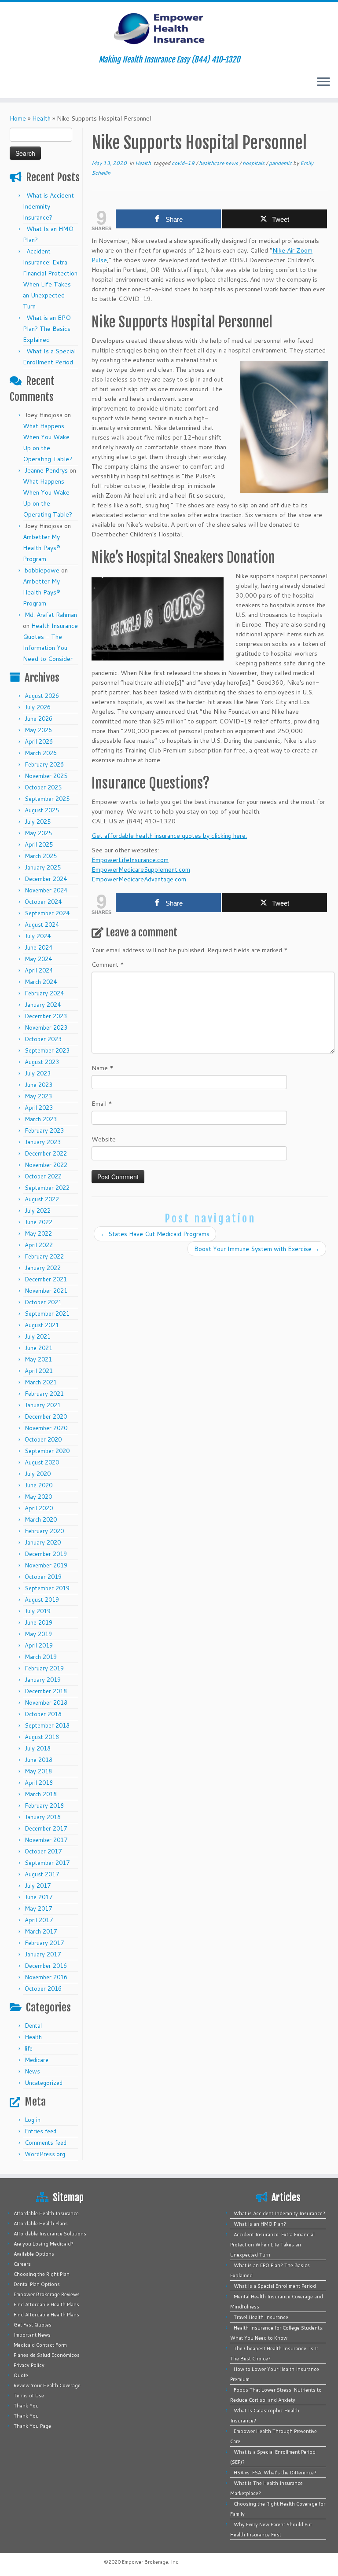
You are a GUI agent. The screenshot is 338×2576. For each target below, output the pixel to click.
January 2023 (43, 1142)
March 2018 (41, 1794)
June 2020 (39, 1485)
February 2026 (44, 764)
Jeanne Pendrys (46, 470)
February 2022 (44, 1256)
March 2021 (41, 1382)
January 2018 (43, 1817)
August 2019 (42, 1600)
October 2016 (43, 1989)
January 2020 (43, 1542)
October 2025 (43, 787)
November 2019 (46, 1565)
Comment (108, 965)
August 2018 (42, 1737)
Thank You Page (32, 2426)
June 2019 (39, 1622)
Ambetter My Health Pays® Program (42, 548)
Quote (21, 2375)
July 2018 (38, 1748)
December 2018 (46, 1691)
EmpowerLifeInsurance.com (130, 860)
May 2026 (38, 730)
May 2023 (38, 1096)
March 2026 (41, 753)
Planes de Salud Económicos (47, 2355)
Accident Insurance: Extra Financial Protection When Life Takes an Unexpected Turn (272, 2245)
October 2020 (43, 1439)
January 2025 (43, 867)
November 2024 (46, 890)
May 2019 (38, 1634)
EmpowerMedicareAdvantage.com (139, 879)
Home (18, 118)
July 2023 (38, 1073)
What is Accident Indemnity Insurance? (48, 206)
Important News (32, 2335)
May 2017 (38, 1908)
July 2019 (38, 1611)
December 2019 (46, 1554)
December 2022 (46, 1153)
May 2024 (38, 959)
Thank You (26, 2406)
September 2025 (47, 799)
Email (102, 1104)
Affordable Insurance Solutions (50, 2234)
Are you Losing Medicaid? (44, 2244)
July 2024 (38, 936)
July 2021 (38, 1336)
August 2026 (42, 696)
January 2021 (43, 1405)
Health (41, 118)
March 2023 (41, 1119)
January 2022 (43, 1268)
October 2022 (43, 1176)
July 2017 (38, 1886)
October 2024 (43, 902)
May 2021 (38, 1359)
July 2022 (38, 1211)
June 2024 (39, 947)
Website (104, 1139)
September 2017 (47, 1863)
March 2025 (41, 856)
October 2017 (43, 1851)
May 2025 (38, 833)
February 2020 (44, 1531)
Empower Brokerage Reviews (47, 2294)
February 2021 (44, 1394)
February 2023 (44, 1130)
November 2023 (46, 1027)
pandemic (281, 163)
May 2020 (38, 1497)
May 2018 (38, 1771)
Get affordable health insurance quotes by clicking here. (169, 836)
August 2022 (42, 1199)
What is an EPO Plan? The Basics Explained (47, 329)
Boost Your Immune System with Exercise (257, 1249)
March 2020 (41, 1519)
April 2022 (39, 1245)
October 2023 (43, 1039)
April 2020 (39, 1508)
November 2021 (46, 1291)
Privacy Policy (29, 2365)
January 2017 (43, 1954)
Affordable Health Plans (41, 2224)
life (29, 2048)
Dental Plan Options (37, 2284)
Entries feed (40, 2131)
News (32, 2071)
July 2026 (38, 707)
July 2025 (38, 822)
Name (103, 1068)
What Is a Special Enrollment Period (275, 2286)
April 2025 (39, 844)
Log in (33, 2120)
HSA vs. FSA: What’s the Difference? (275, 2473)
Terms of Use (29, 2396)
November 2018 (46, 1703)
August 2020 (42, 1462)
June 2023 (39, 1085)
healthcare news (219, 163)
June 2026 (39, 719)
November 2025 (46, 776)
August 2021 (42, 1325)
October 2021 (43, 1302)
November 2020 (46, 1428)
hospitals (254, 163)
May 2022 (38, 1233)
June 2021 (39, 1348)
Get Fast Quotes (33, 2325)
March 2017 (41, 1931)
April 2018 (39, 1783)
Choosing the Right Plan (42, 2274)
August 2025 (42, 810)
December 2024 (46, 879)
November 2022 (46, 1165)
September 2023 (47, 1050)
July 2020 (38, 1474)
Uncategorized (44, 2083)
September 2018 (47, 1725)
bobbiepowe (42, 570)
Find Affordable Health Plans (46, 2304)
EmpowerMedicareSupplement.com (141, 870)
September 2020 (47, 1451)
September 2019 (47, 1588)
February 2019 (44, 1668)
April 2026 (39, 741)
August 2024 (42, 925)
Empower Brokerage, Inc (150, 2562)
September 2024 (47, 913)
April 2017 (39, 1920)
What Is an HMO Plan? (260, 2224)
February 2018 (44, 1805)
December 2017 (46, 1828)
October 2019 (43, 1577)
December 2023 (46, 1016)
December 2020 (46, 1416)
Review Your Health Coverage (47, 2385)
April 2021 (39, 1371)
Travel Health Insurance (261, 2317)
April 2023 (39, 1108)
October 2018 (43, 1714)
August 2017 (42, 1874)
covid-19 (184, 163)
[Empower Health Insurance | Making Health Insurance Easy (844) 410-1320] (169, 29)
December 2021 (46, 1279)
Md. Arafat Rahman (51, 615)
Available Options (34, 2254)
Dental (33, 2026)
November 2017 (46, 1840)
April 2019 (39, 1645)
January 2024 (43, 1005)
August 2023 (42, 1062)
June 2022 (39, 1222)
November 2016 (46, 1977)
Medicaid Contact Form (40, 2345)
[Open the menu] (323, 82)
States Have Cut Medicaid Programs (155, 1234)
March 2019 (41, 1657)
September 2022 (47, 1188)
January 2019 (43, 1680)
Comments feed (46, 2143)
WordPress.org (45, 2154)
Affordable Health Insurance (46, 2213)
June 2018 (39, 1760)
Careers (22, 2264)
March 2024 (41, 982)
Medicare (37, 2060)
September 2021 (47, 1314)
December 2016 (46, 1966)
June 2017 (39, 1897)
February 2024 (44, 993)
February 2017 (44, 1943)
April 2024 (39, 970)
